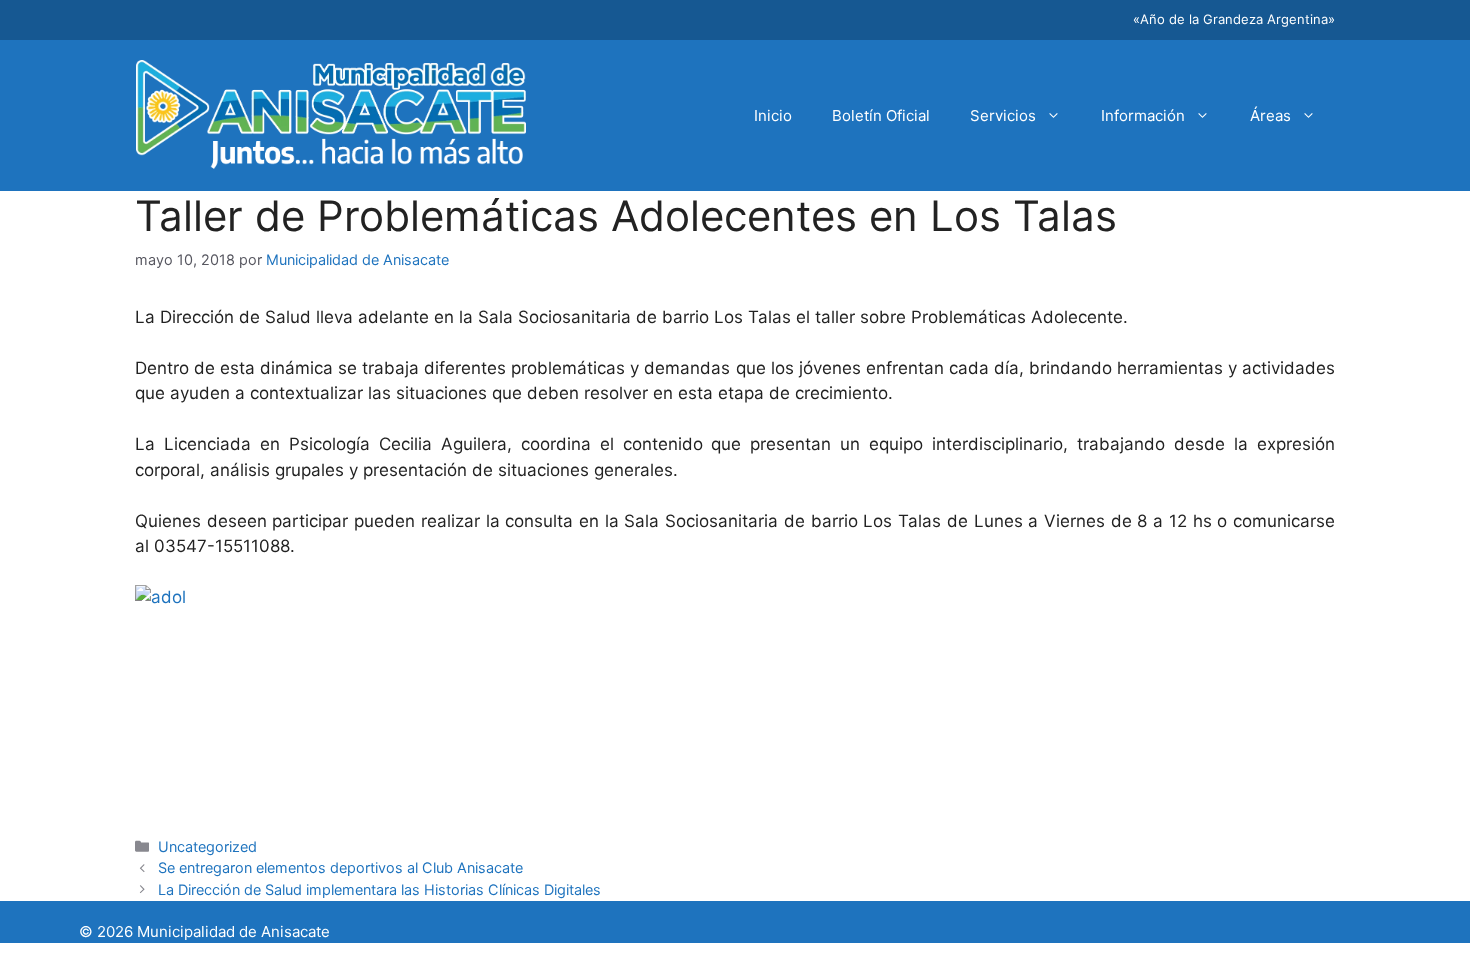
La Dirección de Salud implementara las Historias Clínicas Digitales (379, 889)
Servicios (1003, 115)
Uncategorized (207, 846)
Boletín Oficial (881, 115)
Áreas (1270, 115)
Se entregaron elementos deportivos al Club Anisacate (340, 867)
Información (1143, 115)
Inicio (773, 115)
